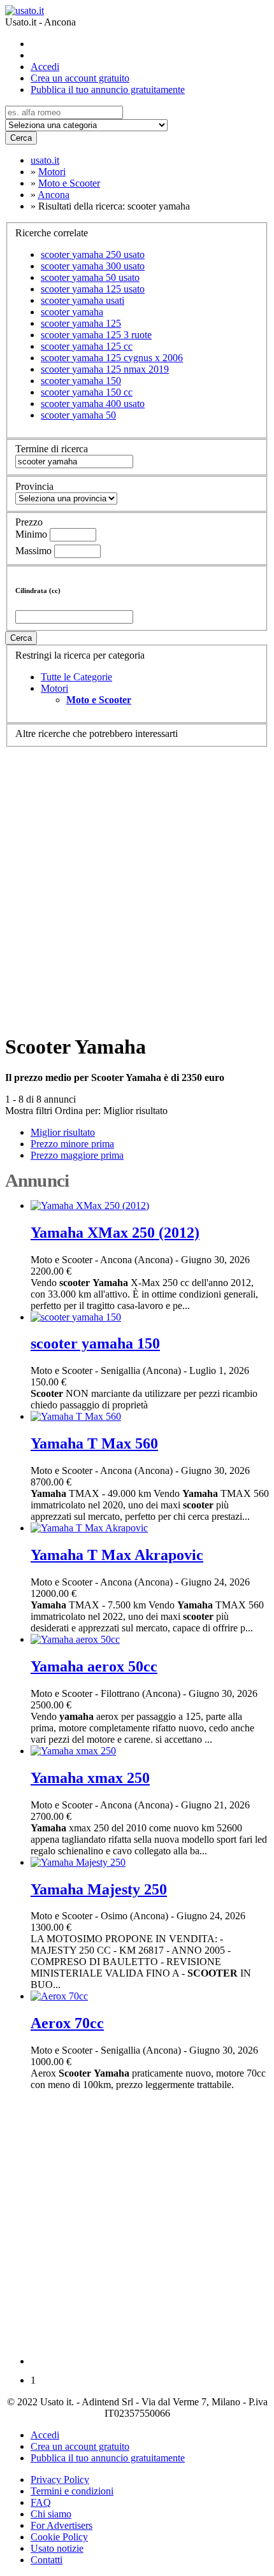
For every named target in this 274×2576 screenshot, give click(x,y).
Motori (54, 688)
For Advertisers (61, 2525)
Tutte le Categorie (76, 677)
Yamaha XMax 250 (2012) (115, 1233)
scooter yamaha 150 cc (87, 392)
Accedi (45, 67)
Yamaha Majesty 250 (99, 1889)
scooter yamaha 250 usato (93, 254)
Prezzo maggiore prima (77, 1155)
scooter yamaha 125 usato (93, 289)
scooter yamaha (72, 312)
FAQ (41, 2502)
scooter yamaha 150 (81, 381)
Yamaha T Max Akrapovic (117, 1555)
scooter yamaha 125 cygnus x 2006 (112, 358)
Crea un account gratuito (80, 78)
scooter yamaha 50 (78, 415)
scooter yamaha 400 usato (93, 404)
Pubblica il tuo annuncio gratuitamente (108, 89)
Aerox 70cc (67, 2023)
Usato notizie (57, 2548)
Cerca (21, 138)
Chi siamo (51, 2514)
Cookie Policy (59, 2537)
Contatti (47, 2560)
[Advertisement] (137, 884)
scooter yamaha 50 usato (90, 277)
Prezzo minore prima (72, 1144)
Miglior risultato (135, 1111)
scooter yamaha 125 (81, 323)
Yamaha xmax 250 (90, 1778)
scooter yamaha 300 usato (93, 266)
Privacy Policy (60, 2479)
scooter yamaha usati (83, 300)
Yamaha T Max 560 (94, 1443)
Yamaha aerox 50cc (94, 1666)
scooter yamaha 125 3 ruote (96, 335)
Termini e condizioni (72, 2491)
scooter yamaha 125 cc (87, 346)
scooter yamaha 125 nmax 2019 (105, 369)
